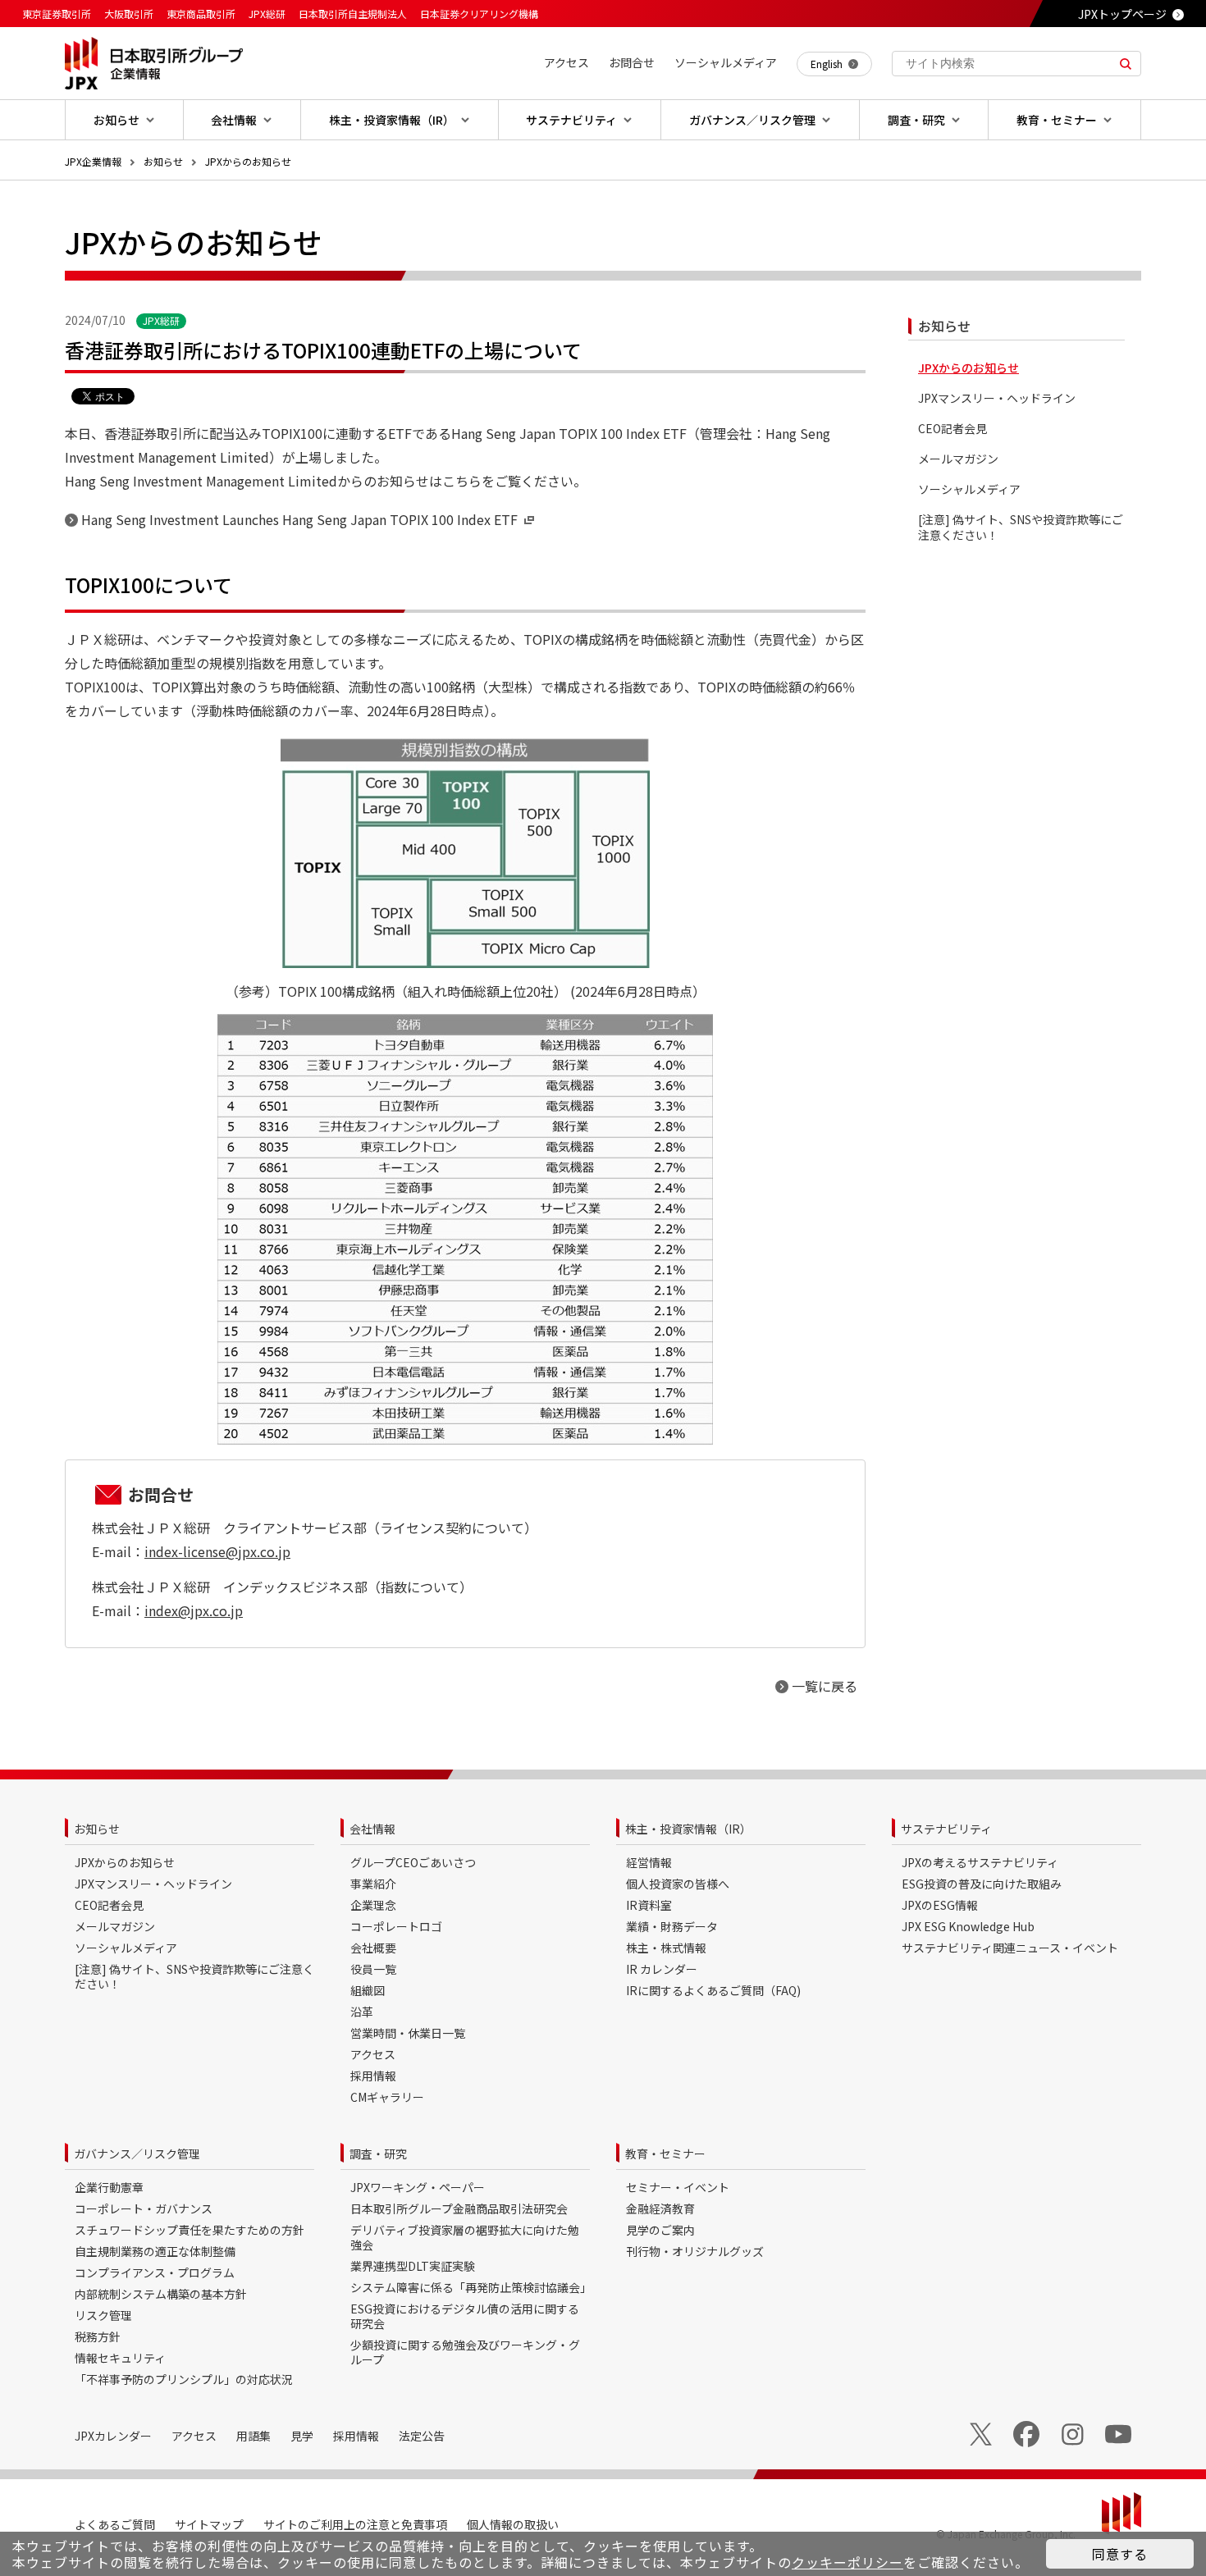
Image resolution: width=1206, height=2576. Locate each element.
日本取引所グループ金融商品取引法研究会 (459, 2208)
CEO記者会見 (952, 429)
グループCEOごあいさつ (413, 1862)
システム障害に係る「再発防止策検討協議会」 (471, 2287)
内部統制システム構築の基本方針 (161, 2294)
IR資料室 (649, 1905)
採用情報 (373, 2076)
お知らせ (163, 161)
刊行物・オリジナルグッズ (695, 2251)
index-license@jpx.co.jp (217, 1551)
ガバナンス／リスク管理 (137, 2154)
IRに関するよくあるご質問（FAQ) (713, 1990)
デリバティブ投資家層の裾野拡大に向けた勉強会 (465, 2237)
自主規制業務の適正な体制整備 (155, 2251)
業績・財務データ (672, 1926)
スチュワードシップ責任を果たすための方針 (190, 2230)
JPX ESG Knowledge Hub (968, 1926)
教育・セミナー (665, 2154)
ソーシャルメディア (969, 489)
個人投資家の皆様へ (678, 1884)
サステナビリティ (946, 1829)
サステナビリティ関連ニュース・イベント (1010, 1948)
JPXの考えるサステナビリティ (980, 1862)
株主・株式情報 (666, 1948)
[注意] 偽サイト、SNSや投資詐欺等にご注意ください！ (1021, 528)
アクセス (373, 2054)
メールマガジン (958, 459)
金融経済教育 (660, 2208)
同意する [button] (1120, 2554)
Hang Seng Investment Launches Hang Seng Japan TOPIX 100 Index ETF (299, 519)
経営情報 (649, 1862)
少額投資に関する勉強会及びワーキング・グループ (465, 2352)
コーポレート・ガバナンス (144, 2208)
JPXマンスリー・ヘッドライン (997, 398)
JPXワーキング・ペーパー (418, 2187)
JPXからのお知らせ (248, 161)
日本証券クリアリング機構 (479, 14)
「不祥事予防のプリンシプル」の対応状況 (184, 2379)
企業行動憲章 (109, 2187)
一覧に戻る (825, 1686)
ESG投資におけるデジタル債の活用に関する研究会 (465, 2316)
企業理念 (373, 1905)
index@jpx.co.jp (194, 1610)
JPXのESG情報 (940, 1905)
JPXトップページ (1122, 14)
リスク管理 (103, 2315)
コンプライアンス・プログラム (155, 2272)
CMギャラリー (387, 2097)
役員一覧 (373, 1969)
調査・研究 (378, 2154)
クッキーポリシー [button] (847, 2562)
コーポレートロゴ (396, 1926)
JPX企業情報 (93, 161)
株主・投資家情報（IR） (688, 1829)
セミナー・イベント (678, 2187)
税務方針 (98, 2336)
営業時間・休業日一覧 (408, 2033)
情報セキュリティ (120, 2358)
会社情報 (372, 1829)
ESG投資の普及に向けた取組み (982, 1884)
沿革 (362, 2012)
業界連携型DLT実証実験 (413, 2266)
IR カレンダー (662, 1969)
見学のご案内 (660, 2230)
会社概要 (373, 1948)
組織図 (368, 1990)
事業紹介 (373, 1884)
